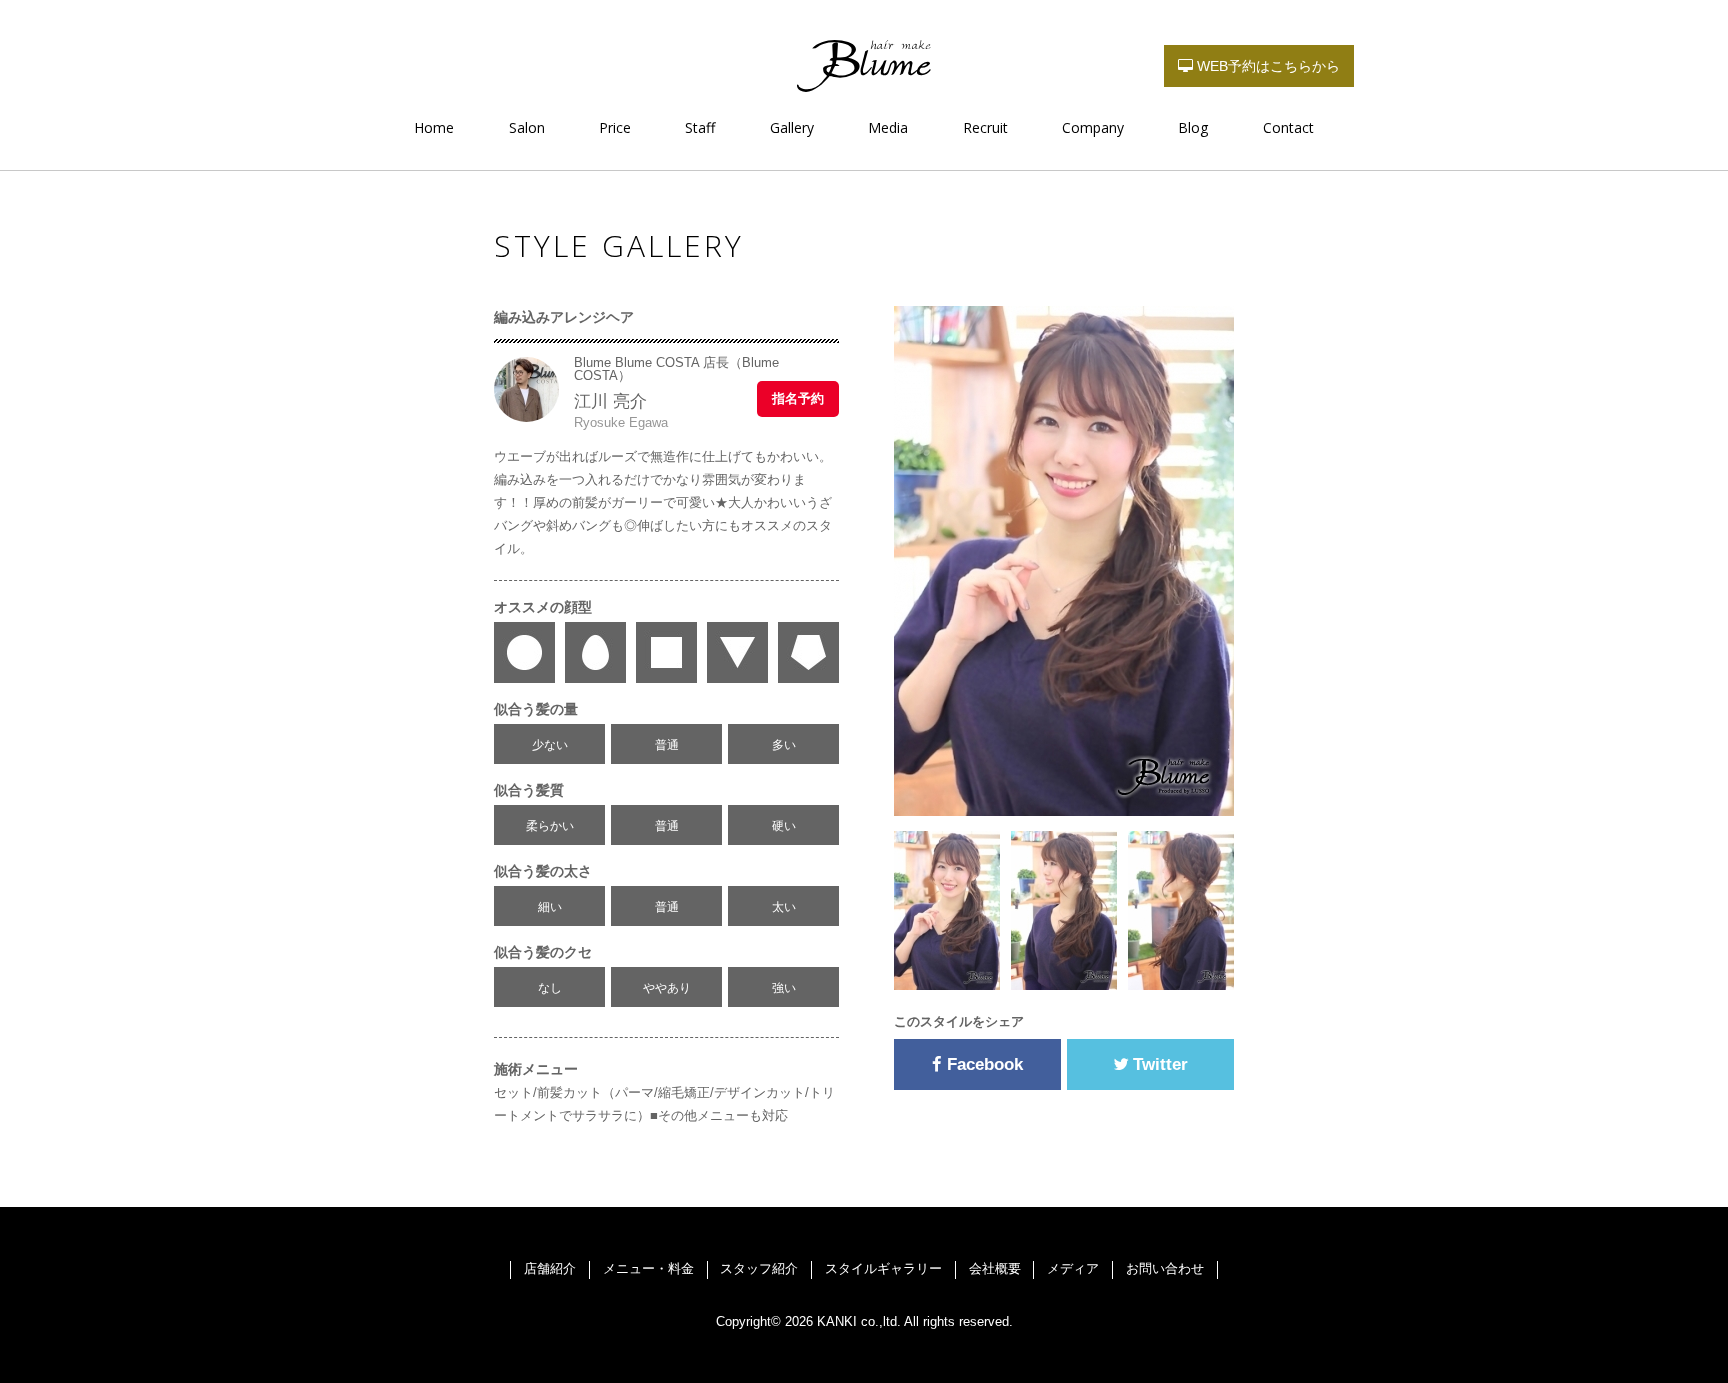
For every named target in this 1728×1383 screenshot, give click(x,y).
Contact (1288, 127)
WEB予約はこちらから (1266, 66)
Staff (700, 127)
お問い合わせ (1165, 1268)
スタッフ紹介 (759, 1268)
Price (615, 127)
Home (434, 127)
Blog (1193, 127)
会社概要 (995, 1268)
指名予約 (798, 398)
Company (1093, 127)
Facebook (982, 1064)
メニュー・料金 (648, 1268)
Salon (527, 127)
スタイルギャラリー (883, 1268)
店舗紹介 (550, 1268)
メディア (1073, 1268)
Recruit (985, 127)
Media (888, 127)
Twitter (1158, 1064)
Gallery (792, 127)
